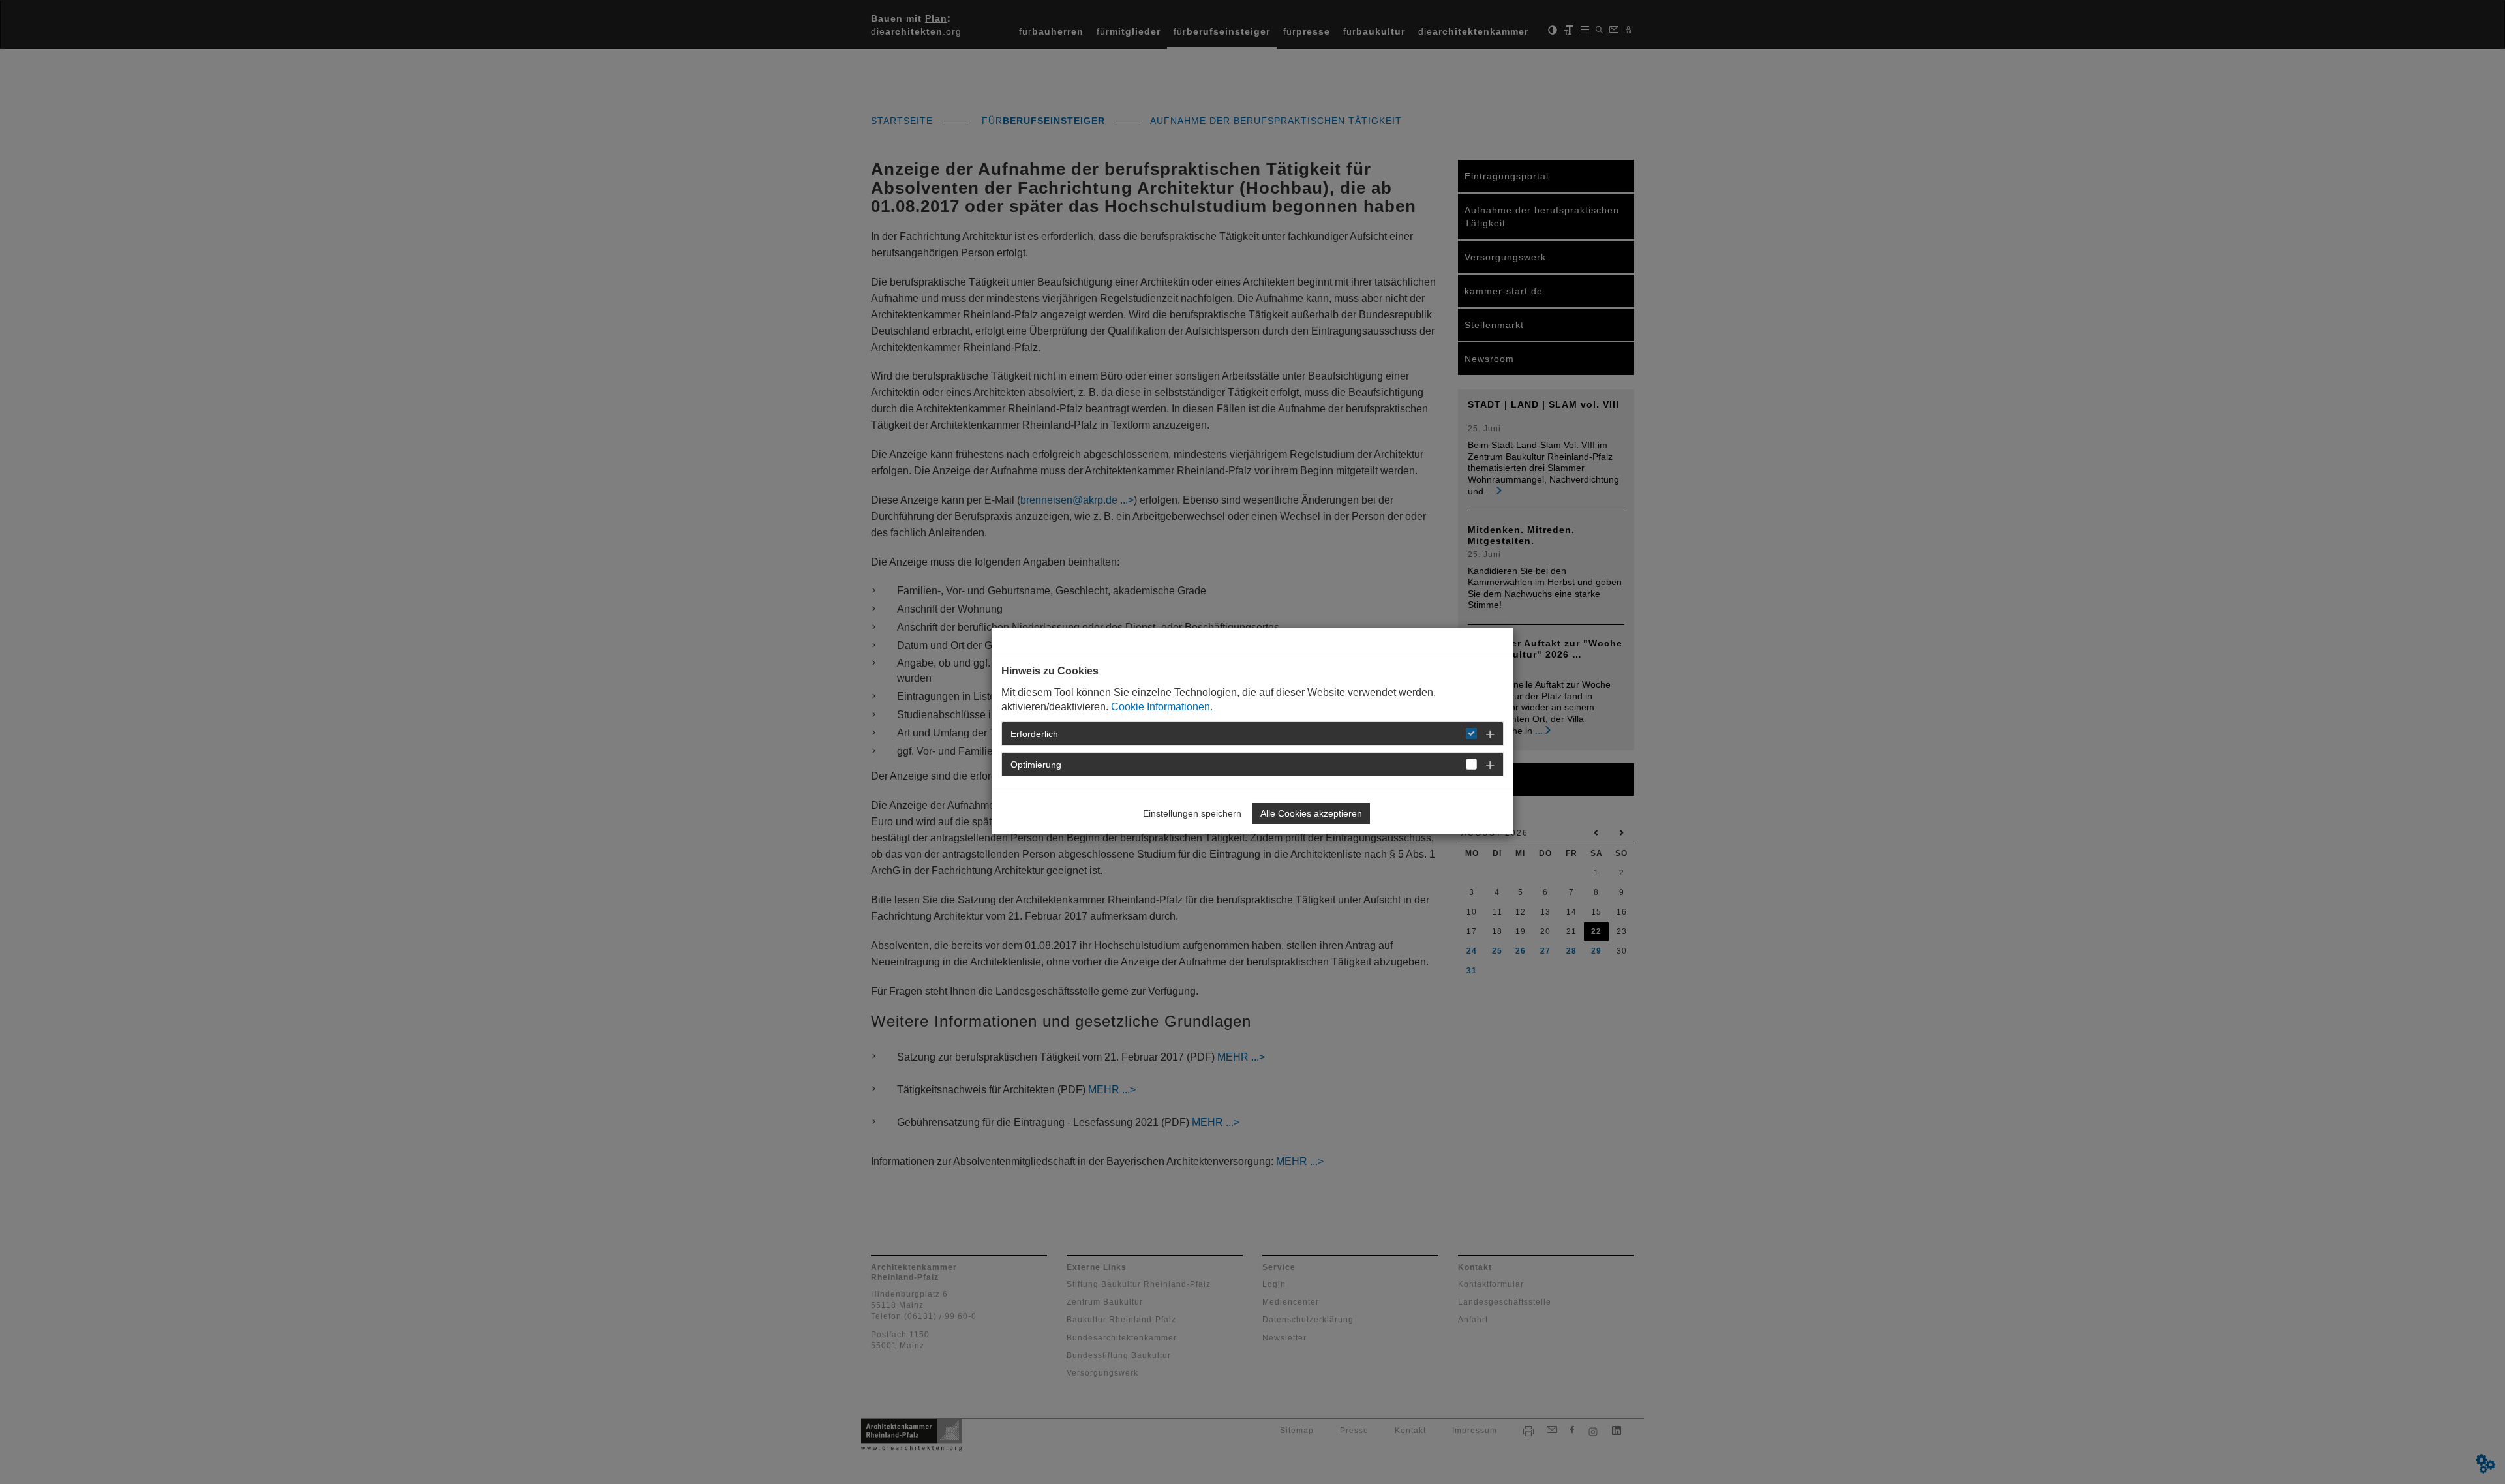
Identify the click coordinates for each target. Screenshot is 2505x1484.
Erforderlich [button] (1034, 734)
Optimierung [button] (1036, 765)
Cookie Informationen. (1162, 707)
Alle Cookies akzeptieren (1311, 813)
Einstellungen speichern (1192, 813)
